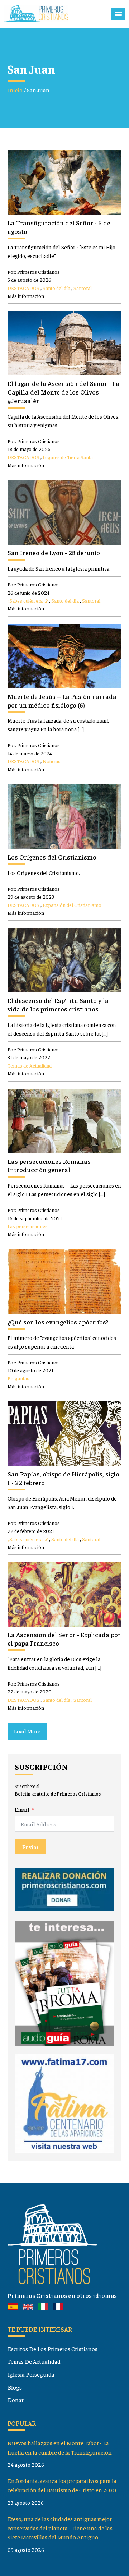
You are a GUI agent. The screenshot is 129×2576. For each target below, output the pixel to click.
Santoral (83, 288)
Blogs (15, 2387)
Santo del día (56, 288)
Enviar (30, 1847)
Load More (27, 1731)
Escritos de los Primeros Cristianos (52, 2349)
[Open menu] (118, 14)
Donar (16, 2400)
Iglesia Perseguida (31, 2374)
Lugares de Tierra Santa (68, 457)
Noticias (52, 761)
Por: (34, 272)
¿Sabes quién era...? (28, 600)
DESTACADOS (23, 288)
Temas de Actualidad (30, 1065)
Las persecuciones (28, 1226)
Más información (26, 296)
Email (22, 1809)
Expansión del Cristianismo (72, 905)
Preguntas (18, 1378)
